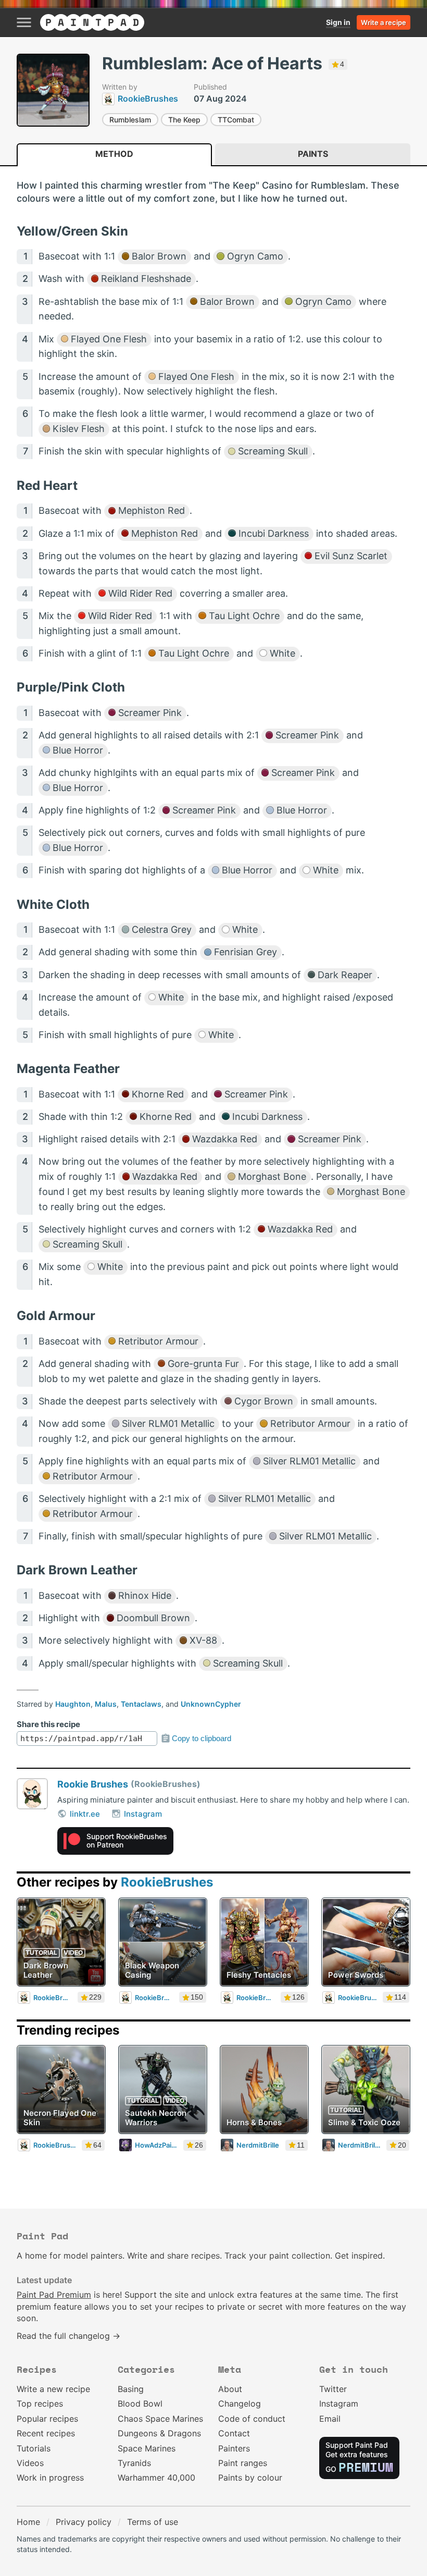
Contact (234, 2433)
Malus (106, 1704)
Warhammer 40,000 (156, 2478)
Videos (30, 2463)
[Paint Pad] (92, 22)
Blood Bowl (140, 2404)
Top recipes (40, 2404)
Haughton (73, 1704)
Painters (234, 2448)
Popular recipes (47, 2419)
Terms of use (153, 2522)
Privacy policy (84, 2522)
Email (330, 2419)
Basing (131, 2389)
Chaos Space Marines (160, 2419)
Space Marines (147, 2448)
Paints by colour (250, 2478)
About (230, 2389)
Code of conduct (252, 2419)
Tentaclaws (141, 1704)
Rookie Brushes (93, 1784)
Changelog (240, 2404)
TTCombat (236, 120)
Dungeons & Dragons (159, 2433)
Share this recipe (48, 1724)
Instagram (143, 1814)
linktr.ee (85, 1814)
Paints (313, 154)
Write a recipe (384, 22)
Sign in (338, 22)
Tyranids (134, 2463)
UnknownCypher (211, 1704)
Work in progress (50, 2478)
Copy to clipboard (202, 1738)
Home (28, 2522)
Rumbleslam (130, 120)
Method (114, 154)
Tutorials (34, 2448)
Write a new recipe (53, 2389)
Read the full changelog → (68, 2336)
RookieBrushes (167, 1882)
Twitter (333, 2389)
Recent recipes (46, 2433)
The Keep (184, 120)
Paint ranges (243, 2463)
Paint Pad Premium (54, 2295)
